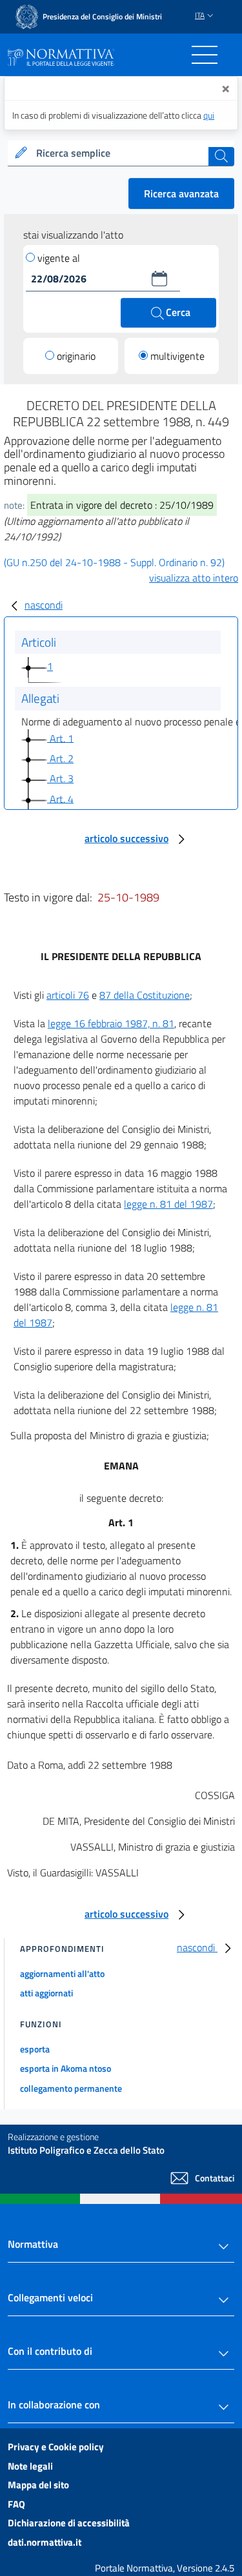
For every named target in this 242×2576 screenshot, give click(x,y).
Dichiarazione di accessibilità (69, 2523)
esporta (35, 2049)
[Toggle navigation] (205, 55)
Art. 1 (60, 738)
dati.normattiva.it (45, 2542)
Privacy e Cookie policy (56, 2447)
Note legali (30, 2466)
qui (209, 115)
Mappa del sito (38, 2485)
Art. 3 (60, 778)
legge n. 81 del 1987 (168, 1204)
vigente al (59, 258)
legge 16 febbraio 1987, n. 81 (111, 1023)
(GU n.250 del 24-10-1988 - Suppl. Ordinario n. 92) (114, 562)
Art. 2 (60, 758)
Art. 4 (60, 798)
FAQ (16, 2504)
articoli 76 (68, 995)
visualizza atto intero (194, 578)
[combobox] (121, 153)
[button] (159, 279)
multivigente (177, 356)
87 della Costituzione (145, 995)
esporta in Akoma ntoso (66, 2068)
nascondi (44, 605)
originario (76, 356)
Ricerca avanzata (181, 193)
